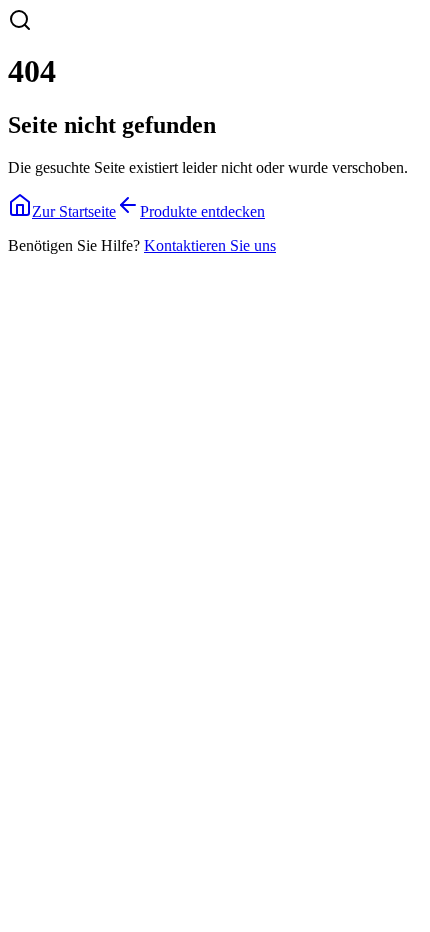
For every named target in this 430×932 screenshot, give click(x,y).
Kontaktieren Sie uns (210, 245)
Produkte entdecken (202, 211)
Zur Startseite (74, 211)
